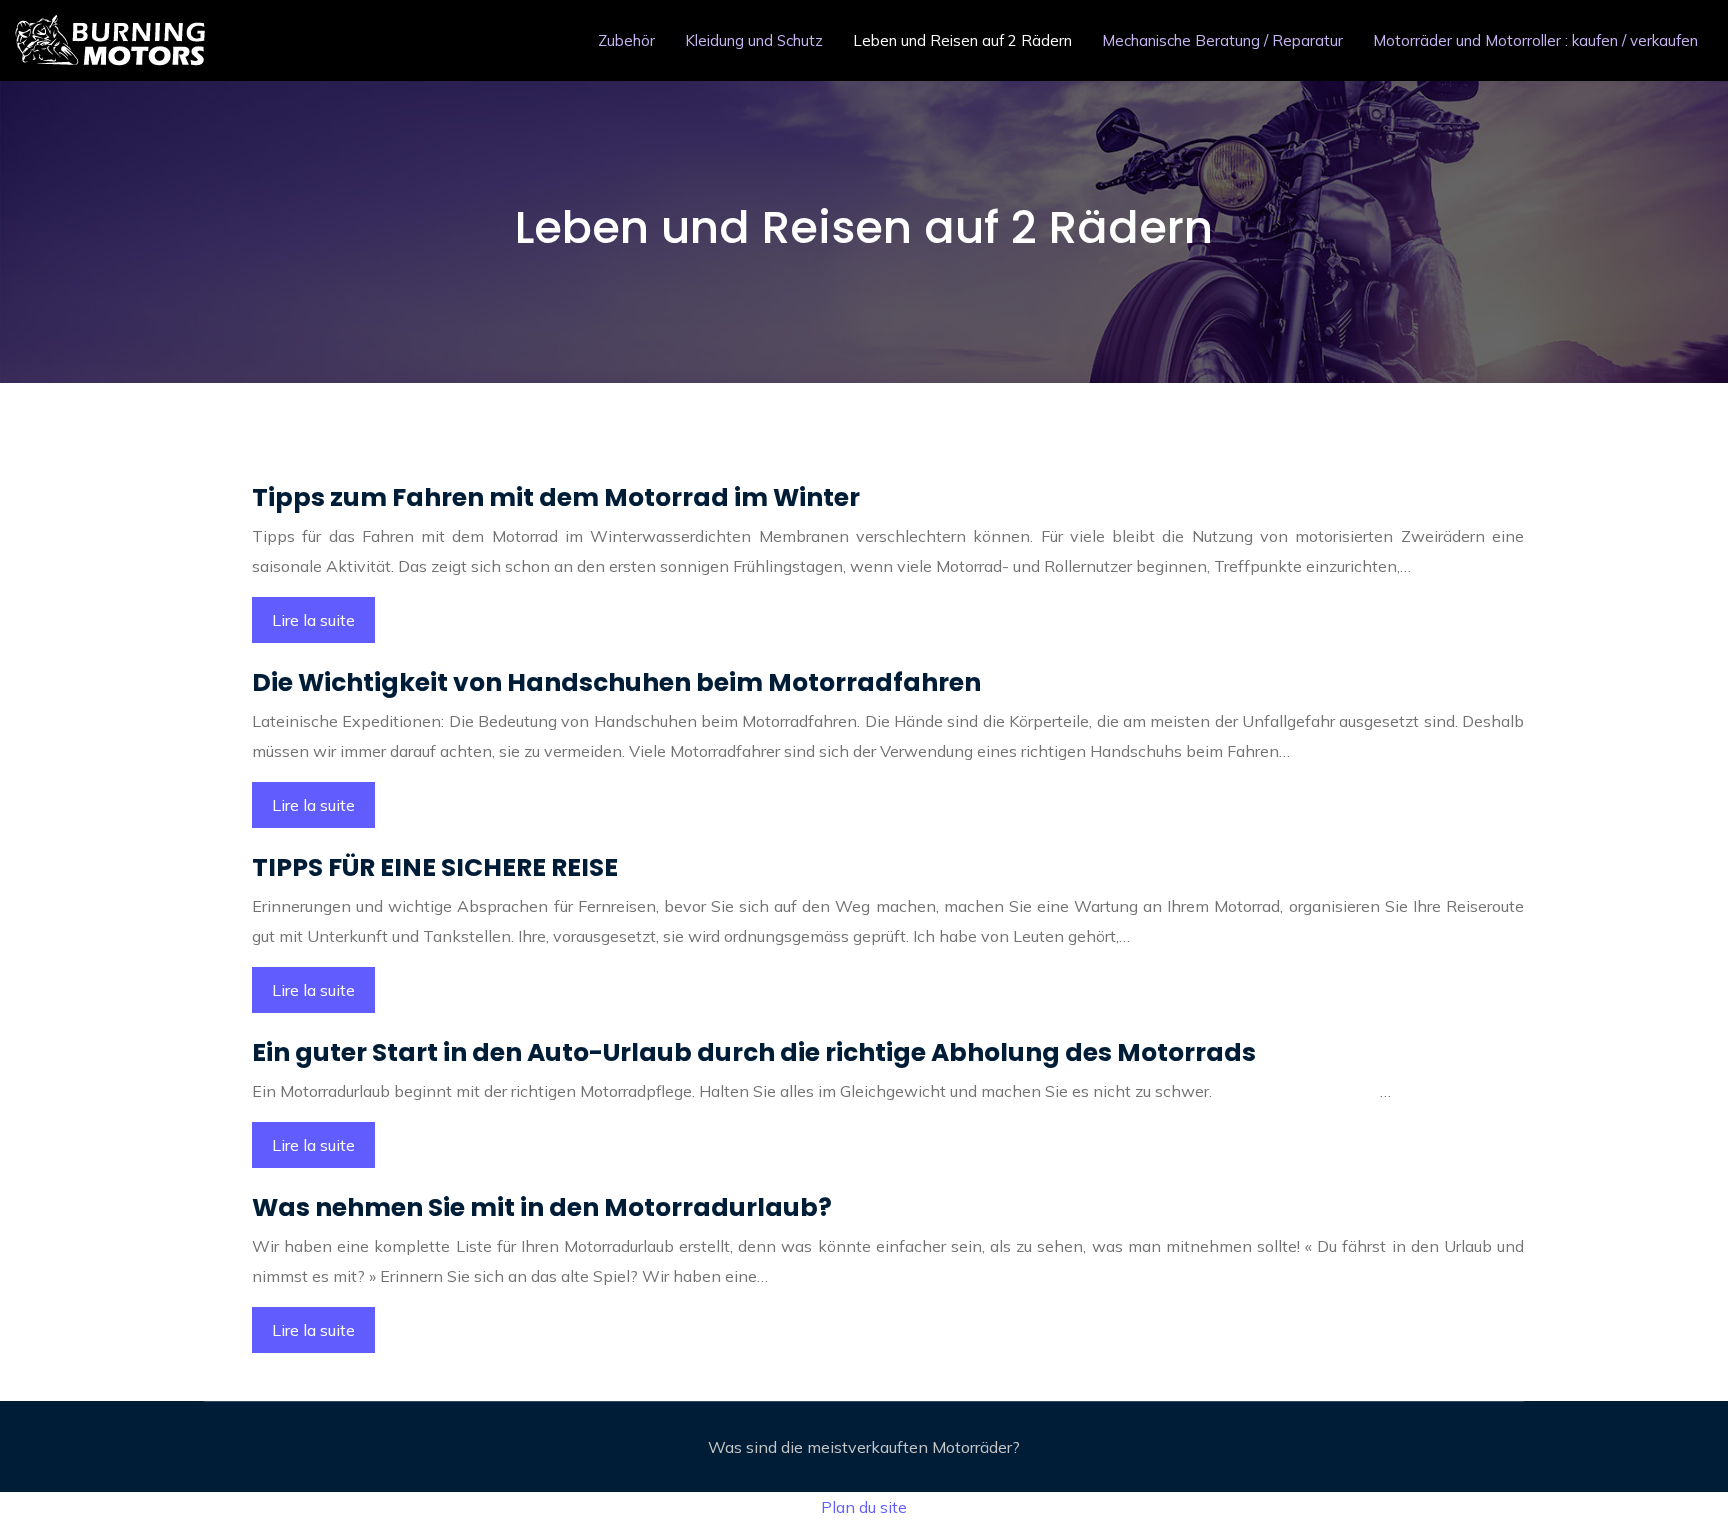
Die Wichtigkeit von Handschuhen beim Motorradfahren (616, 682)
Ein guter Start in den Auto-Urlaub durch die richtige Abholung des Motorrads (754, 1052)
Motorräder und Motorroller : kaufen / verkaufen (1535, 40)
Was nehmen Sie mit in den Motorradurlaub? (542, 1207)
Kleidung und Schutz (754, 40)
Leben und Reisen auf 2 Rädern (962, 40)
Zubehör (626, 40)
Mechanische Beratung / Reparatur (1222, 40)
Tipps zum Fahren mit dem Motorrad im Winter (556, 497)
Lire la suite (313, 620)
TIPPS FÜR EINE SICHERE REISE (435, 867)
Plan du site (864, 1507)
